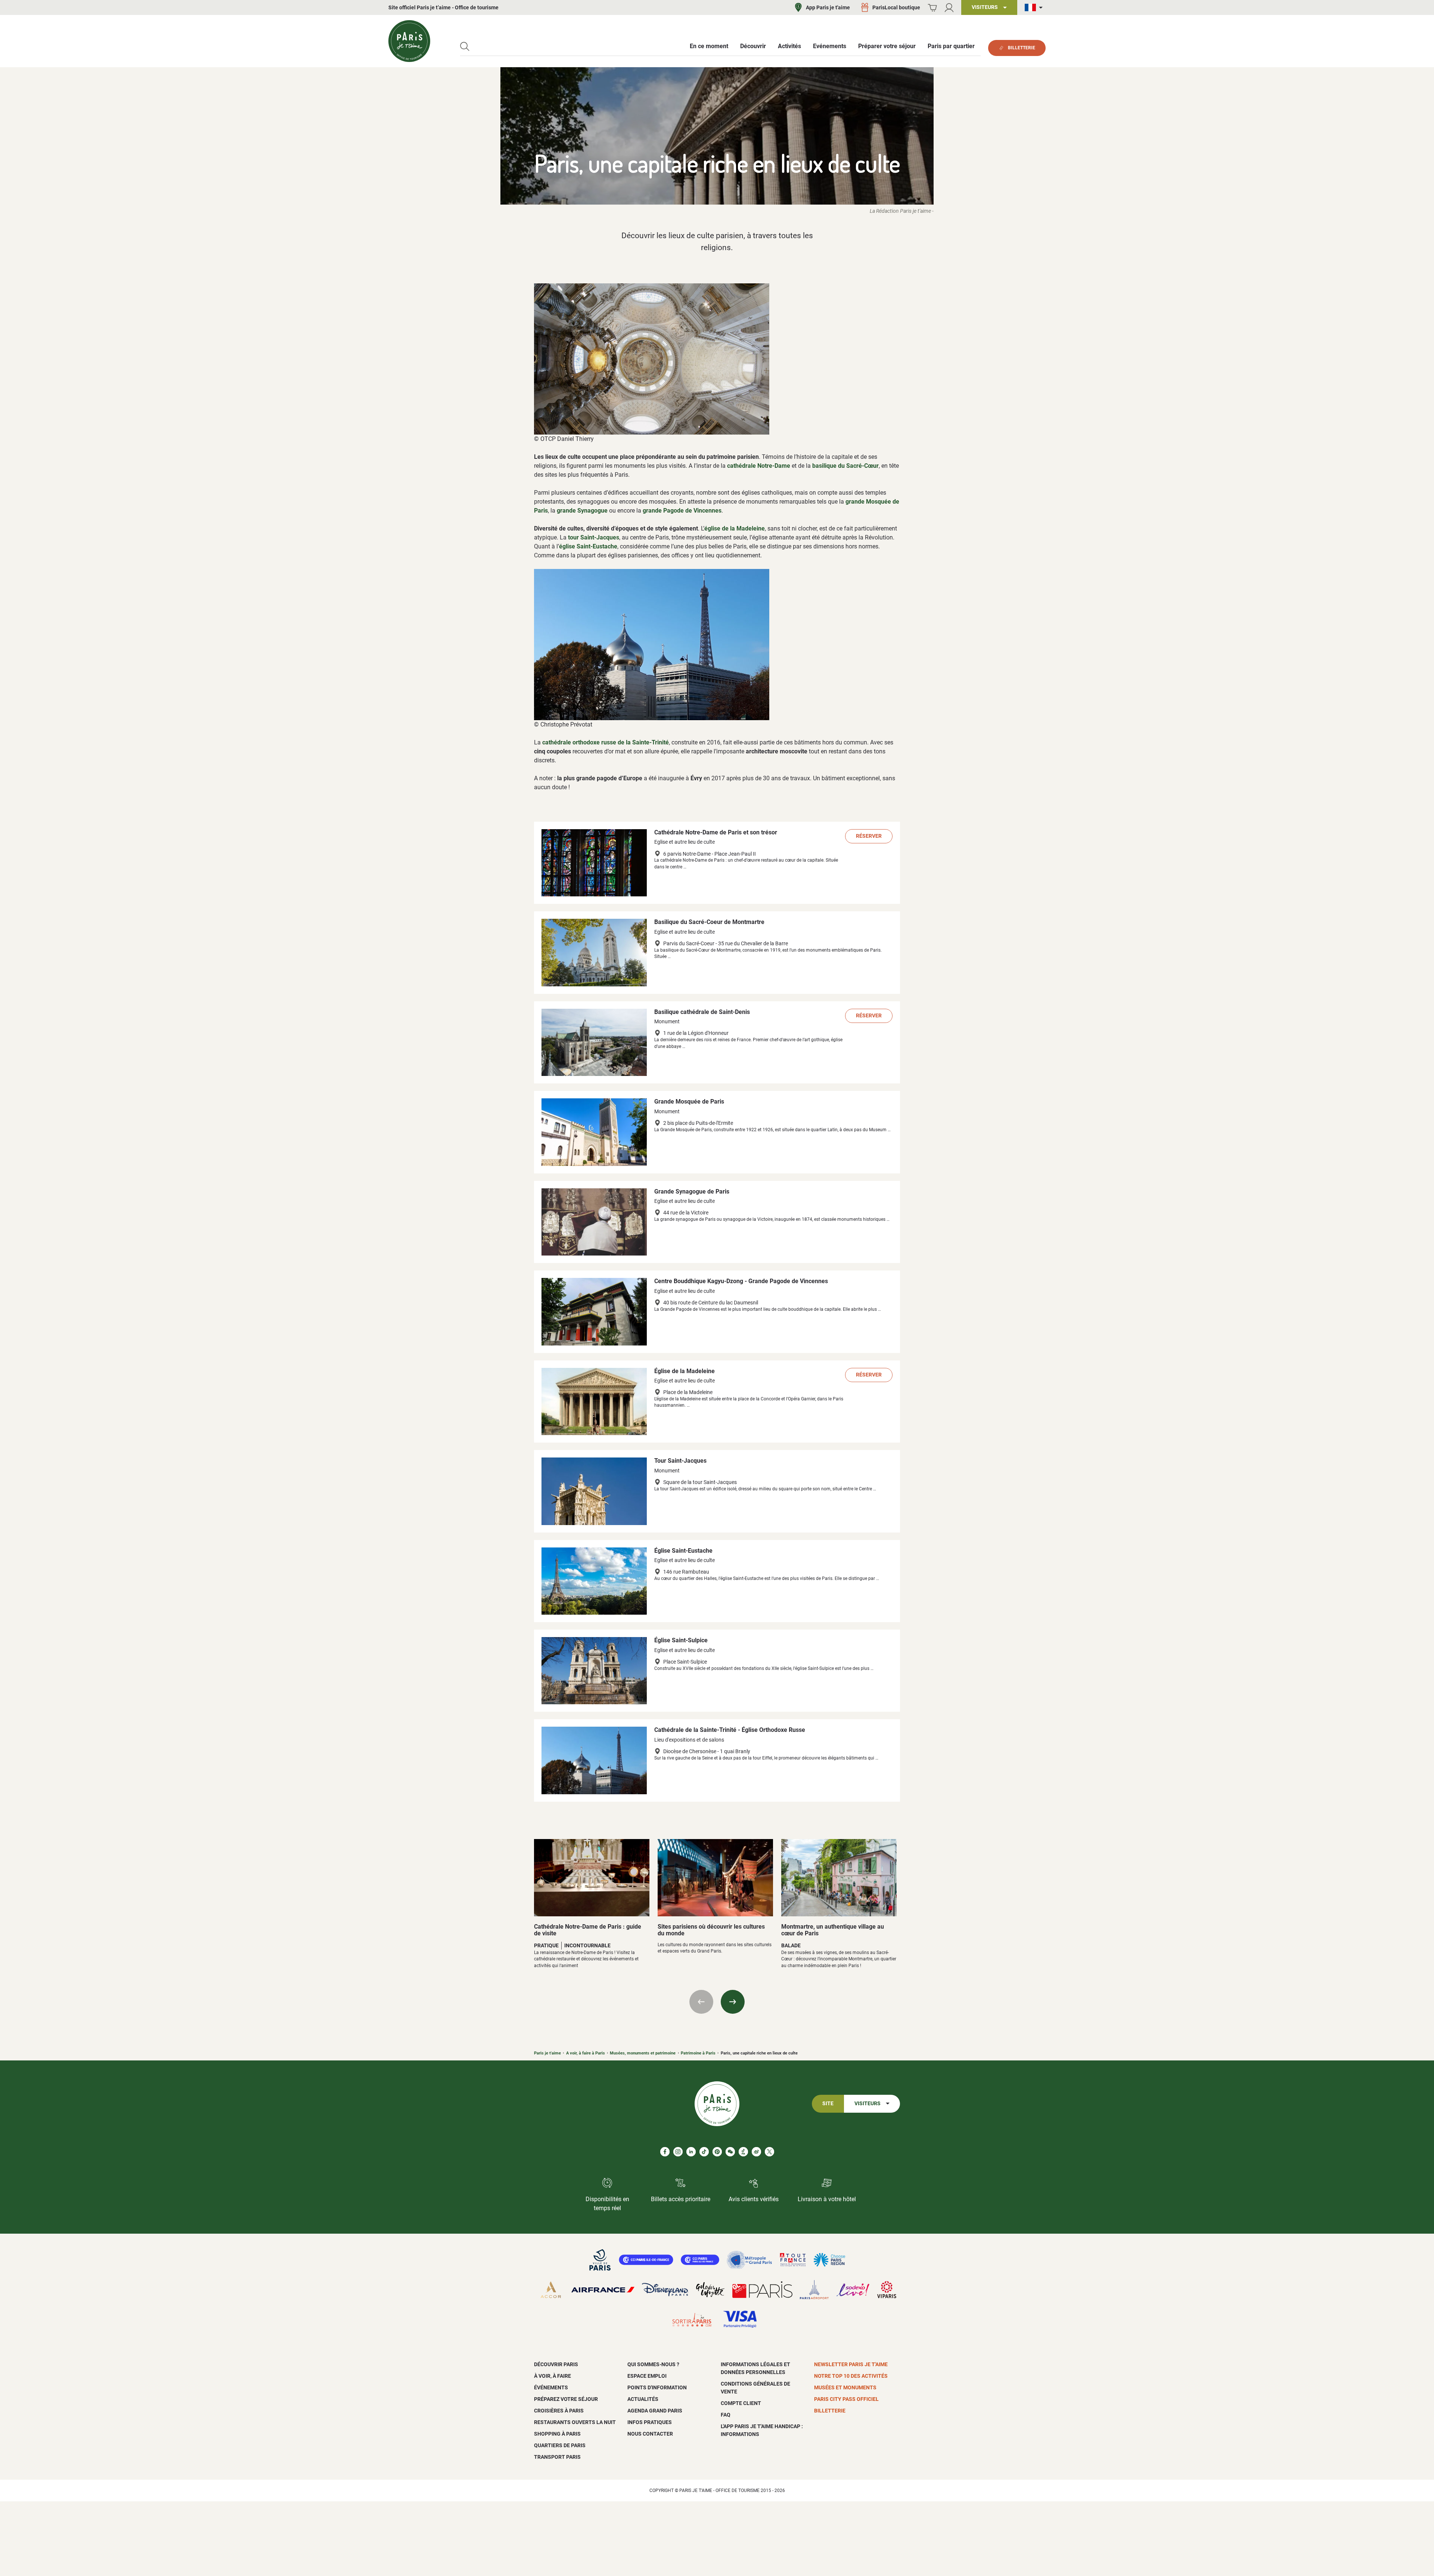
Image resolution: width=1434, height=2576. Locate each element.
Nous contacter (650, 2434)
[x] (769, 2152)
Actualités (643, 2399)
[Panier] (932, 8)
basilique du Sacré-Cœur (845, 466)
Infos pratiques (650, 2422)
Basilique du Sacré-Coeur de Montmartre (709, 922)
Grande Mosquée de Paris (689, 1102)
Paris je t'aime (547, 2053)
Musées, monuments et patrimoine (643, 2053)
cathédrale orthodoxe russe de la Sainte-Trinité (606, 742)
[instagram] (678, 2152)
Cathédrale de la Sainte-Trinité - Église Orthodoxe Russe (730, 1730)
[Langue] (1035, 8)
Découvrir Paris (556, 2364)
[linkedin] (691, 2152)
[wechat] (730, 2152)
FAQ (726, 2415)
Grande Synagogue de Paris (692, 1191)
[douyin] (743, 2152)
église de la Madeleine (735, 528)
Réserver (869, 836)
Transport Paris (557, 2457)
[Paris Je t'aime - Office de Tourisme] (409, 41)
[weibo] (756, 2152)
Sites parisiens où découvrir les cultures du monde (711, 1930)
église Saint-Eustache (588, 546)
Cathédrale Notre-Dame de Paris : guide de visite (588, 1930)
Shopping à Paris (557, 2434)
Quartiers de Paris (560, 2445)
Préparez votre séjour (566, 2399)
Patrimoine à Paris (698, 2053)
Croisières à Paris (559, 2411)
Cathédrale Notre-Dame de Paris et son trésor (716, 832)
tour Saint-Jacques (594, 537)
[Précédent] (701, 2002)
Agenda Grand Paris (655, 2411)
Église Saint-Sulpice (681, 1640)
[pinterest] (717, 2152)
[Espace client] (949, 8)
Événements (551, 2387)
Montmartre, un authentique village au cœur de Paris (833, 1930)
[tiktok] (704, 2152)
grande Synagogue (582, 511)
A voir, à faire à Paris (586, 2053)
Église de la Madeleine (685, 1371)
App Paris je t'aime (828, 7)
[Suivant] (733, 2002)
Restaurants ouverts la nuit (575, 2422)
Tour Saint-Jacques (680, 1461)
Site (828, 2104)
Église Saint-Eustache (683, 1551)
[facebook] (665, 2152)
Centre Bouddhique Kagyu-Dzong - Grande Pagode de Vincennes (741, 1281)
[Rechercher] (465, 46)
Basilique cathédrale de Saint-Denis (702, 1012)
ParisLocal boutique (896, 7)
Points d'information (657, 2387)
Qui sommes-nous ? (653, 2364)
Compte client (741, 2403)
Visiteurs (867, 2104)
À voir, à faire (553, 2376)
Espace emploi (647, 2376)
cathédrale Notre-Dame (759, 466)
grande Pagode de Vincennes (682, 511)
